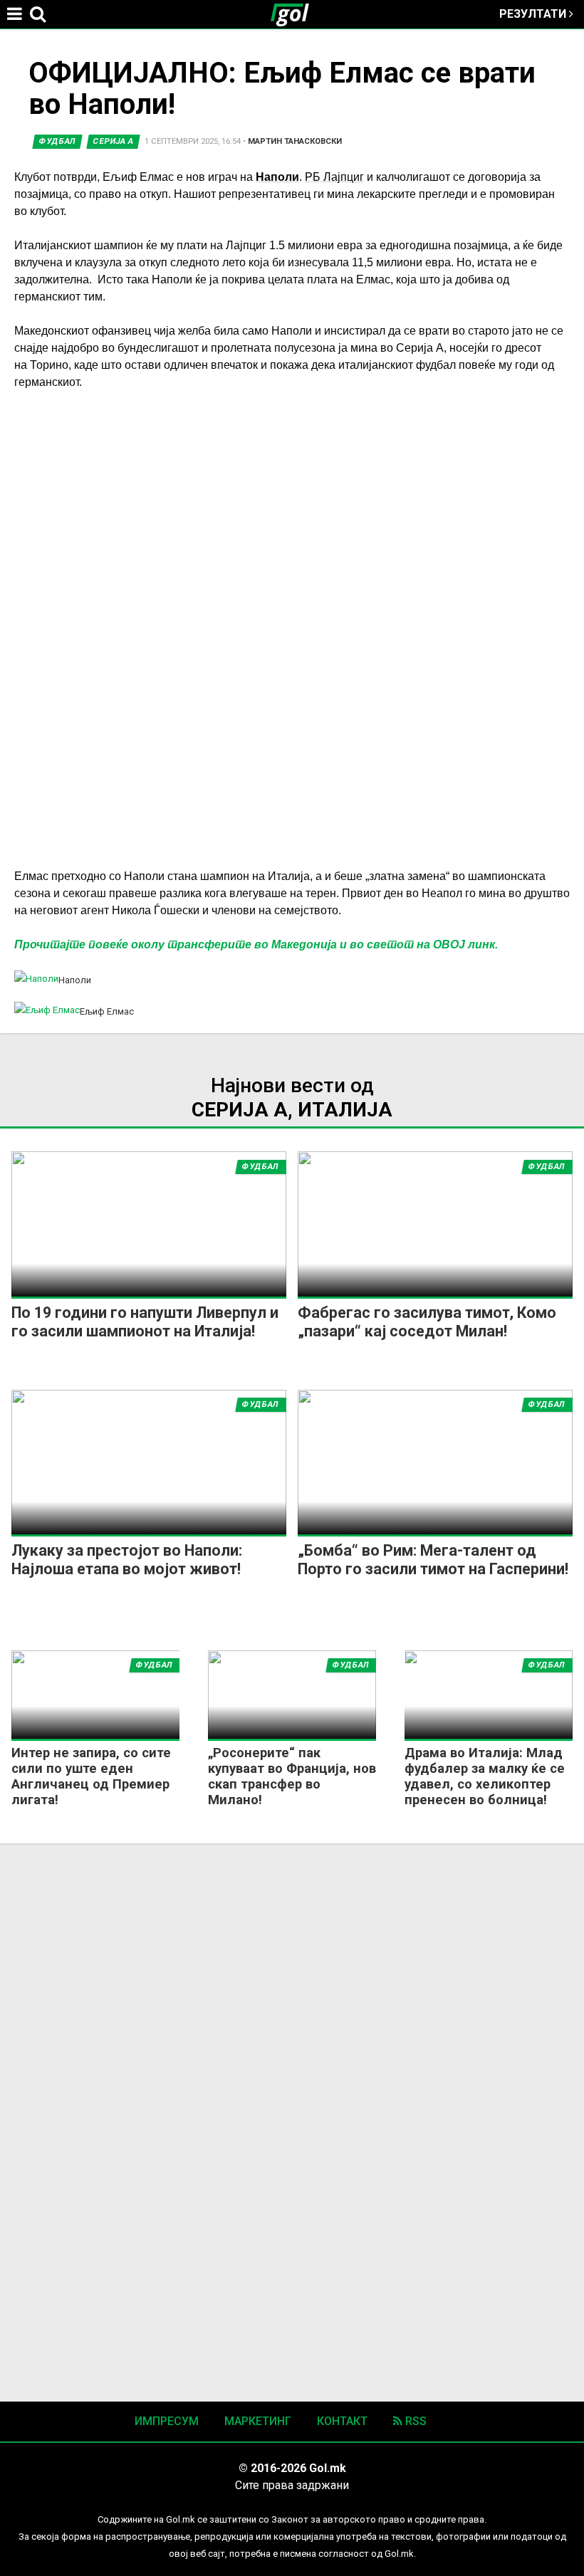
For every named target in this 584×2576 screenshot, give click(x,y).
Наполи (277, 177)
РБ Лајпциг (334, 177)
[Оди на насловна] (296, 14)
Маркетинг (258, 2421)
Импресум (167, 2421)
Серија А (113, 141)
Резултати (534, 14)
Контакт (342, 2421)
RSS (414, 2421)
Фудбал (57, 141)
